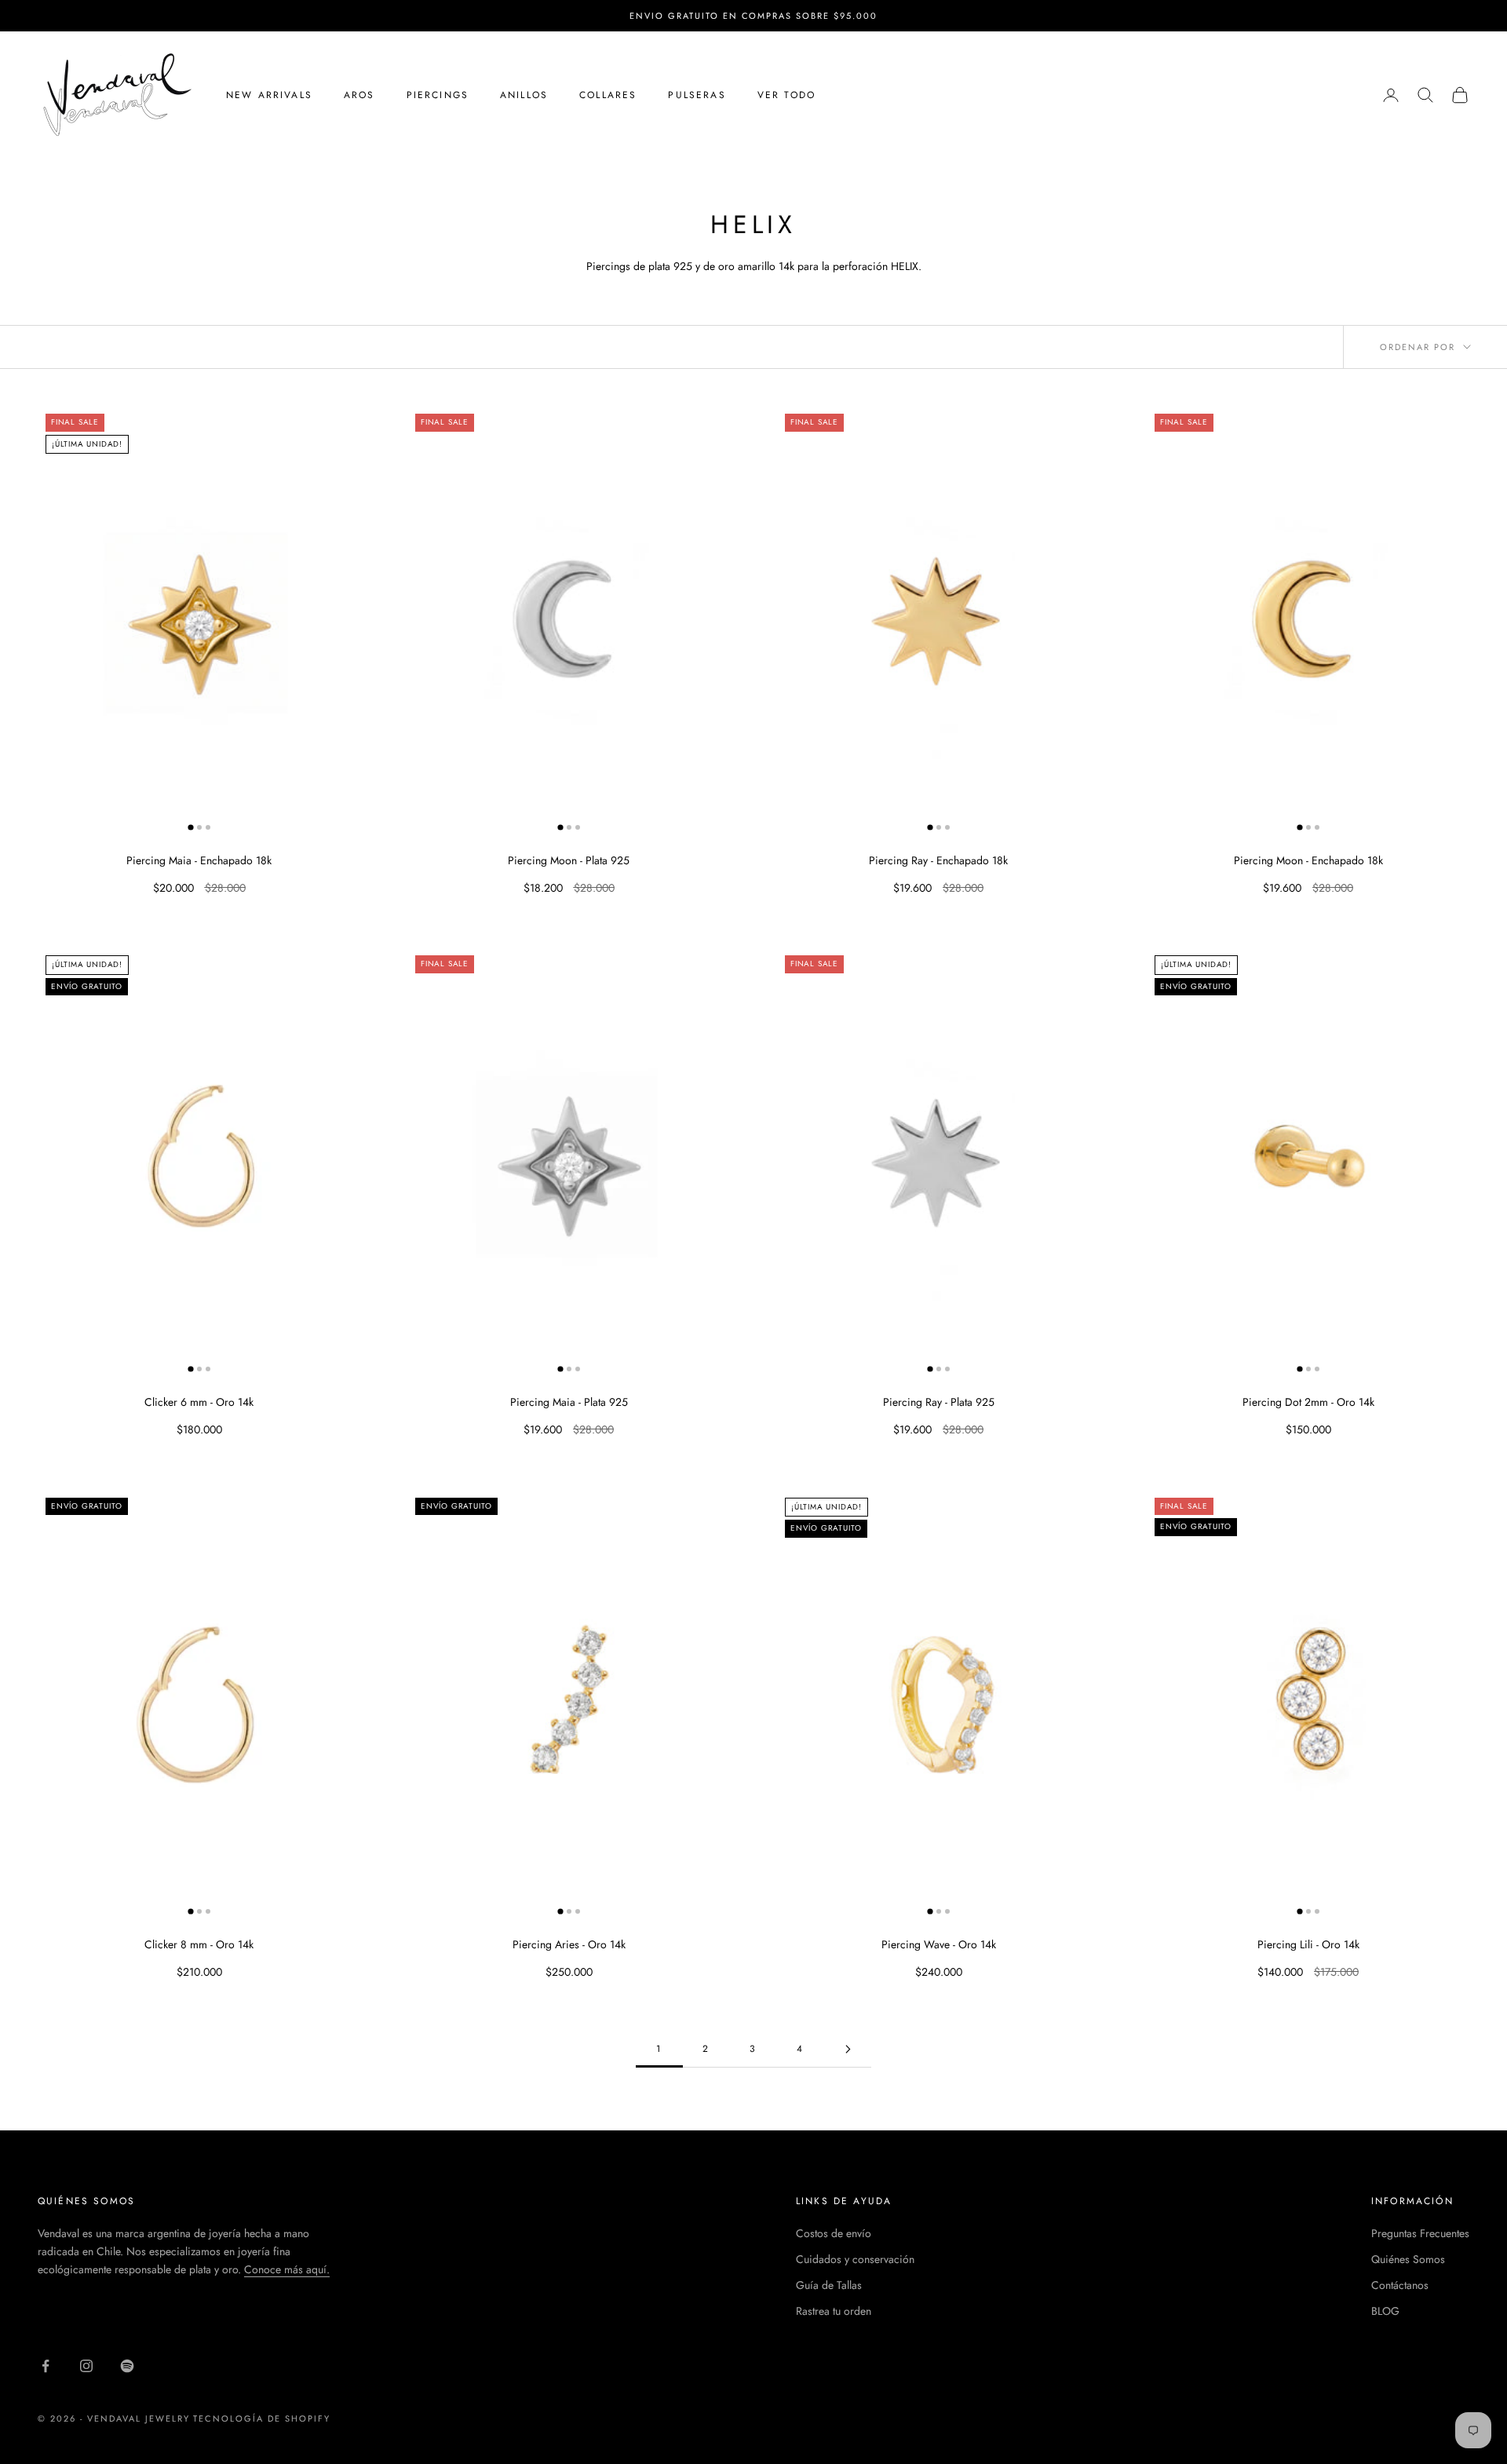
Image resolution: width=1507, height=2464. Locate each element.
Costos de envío (834, 2233)
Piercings (438, 95)
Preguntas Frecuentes (1420, 2233)
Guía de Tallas (829, 2285)
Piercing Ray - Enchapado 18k (938, 860)
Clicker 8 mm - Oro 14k (199, 1944)
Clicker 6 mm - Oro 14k (199, 1402)
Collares (608, 95)
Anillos (524, 95)
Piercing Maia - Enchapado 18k (199, 860)
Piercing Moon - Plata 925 (569, 860)
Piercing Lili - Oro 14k (1308, 1944)
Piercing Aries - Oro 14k (569, 1944)
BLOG (1385, 2311)
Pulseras (697, 95)
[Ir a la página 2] (848, 2049)
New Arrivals (269, 95)
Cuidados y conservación (855, 2259)
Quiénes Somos (1408, 2259)
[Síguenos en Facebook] (46, 2366)
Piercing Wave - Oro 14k (939, 1944)
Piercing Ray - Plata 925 (939, 1402)
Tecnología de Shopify (262, 2418)
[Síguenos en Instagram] (86, 2366)
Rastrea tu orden (834, 2311)
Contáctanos (1400, 2285)
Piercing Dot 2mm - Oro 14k (1308, 1402)
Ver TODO (786, 95)
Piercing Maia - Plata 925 (569, 1402)
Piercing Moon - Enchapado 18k (1308, 860)
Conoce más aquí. (287, 2269)
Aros (359, 95)
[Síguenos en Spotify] (127, 2366)
